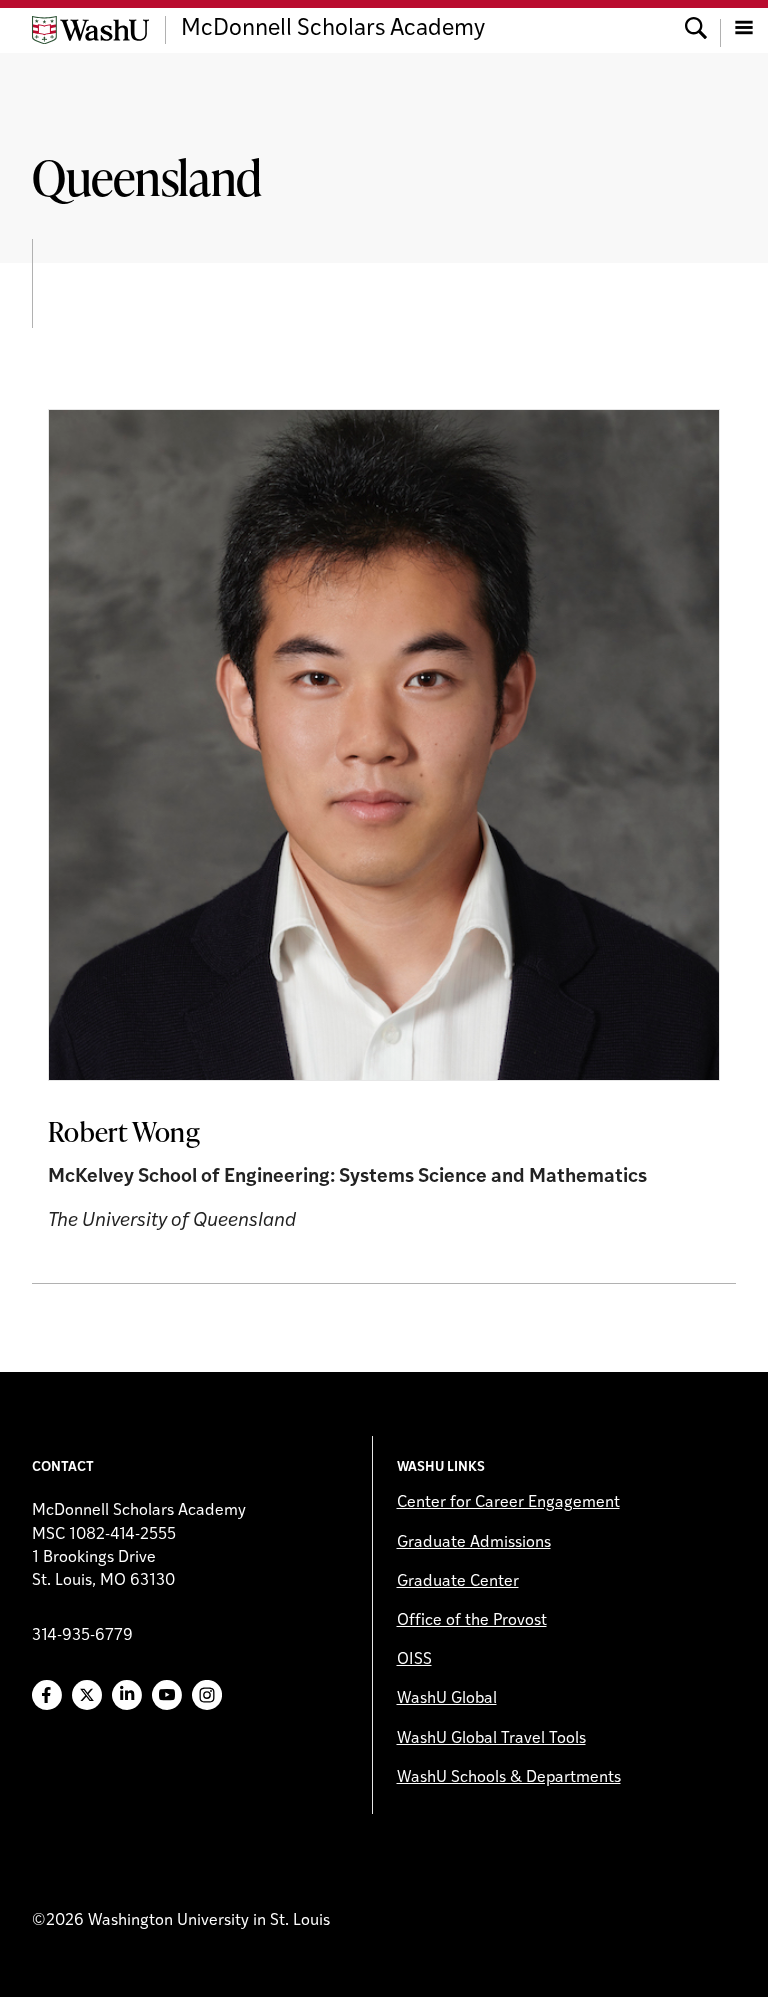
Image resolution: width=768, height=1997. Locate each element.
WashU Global (447, 1699)
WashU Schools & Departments (509, 1778)
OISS (414, 1660)
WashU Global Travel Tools (491, 1739)
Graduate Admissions (474, 1543)
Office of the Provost (472, 1621)
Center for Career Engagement (508, 1503)
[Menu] (744, 30)
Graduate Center (458, 1582)
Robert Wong (124, 1131)
